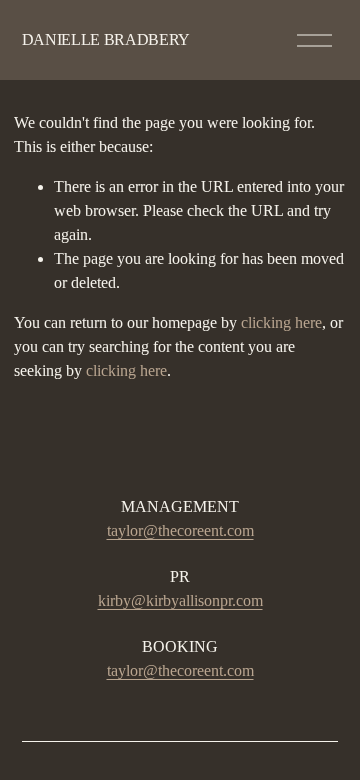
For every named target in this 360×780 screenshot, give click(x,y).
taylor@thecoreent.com (180, 530)
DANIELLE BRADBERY (106, 39)
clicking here (281, 322)
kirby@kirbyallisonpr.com (180, 600)
